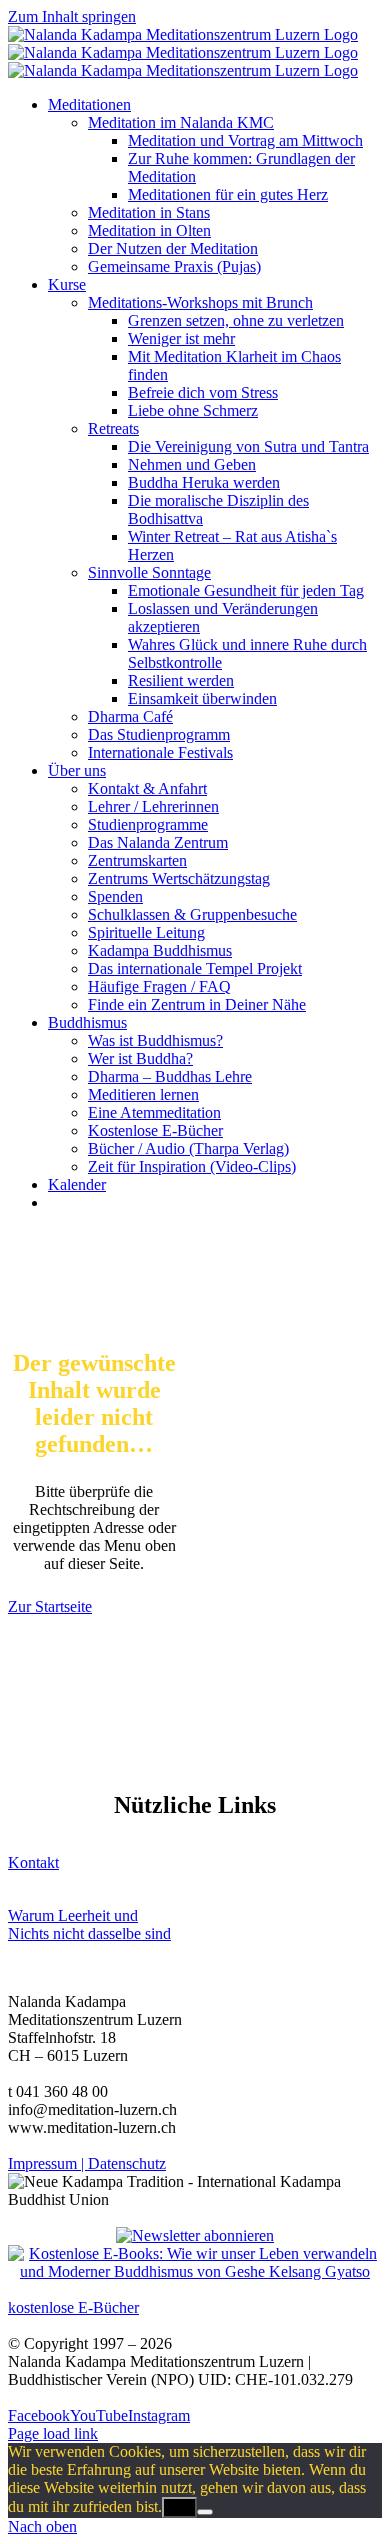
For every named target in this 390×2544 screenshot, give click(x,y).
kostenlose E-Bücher (73, 2307)
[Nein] (205, 2512)
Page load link (53, 2433)
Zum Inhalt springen (72, 16)
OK (179, 2507)
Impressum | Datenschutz (87, 2163)
